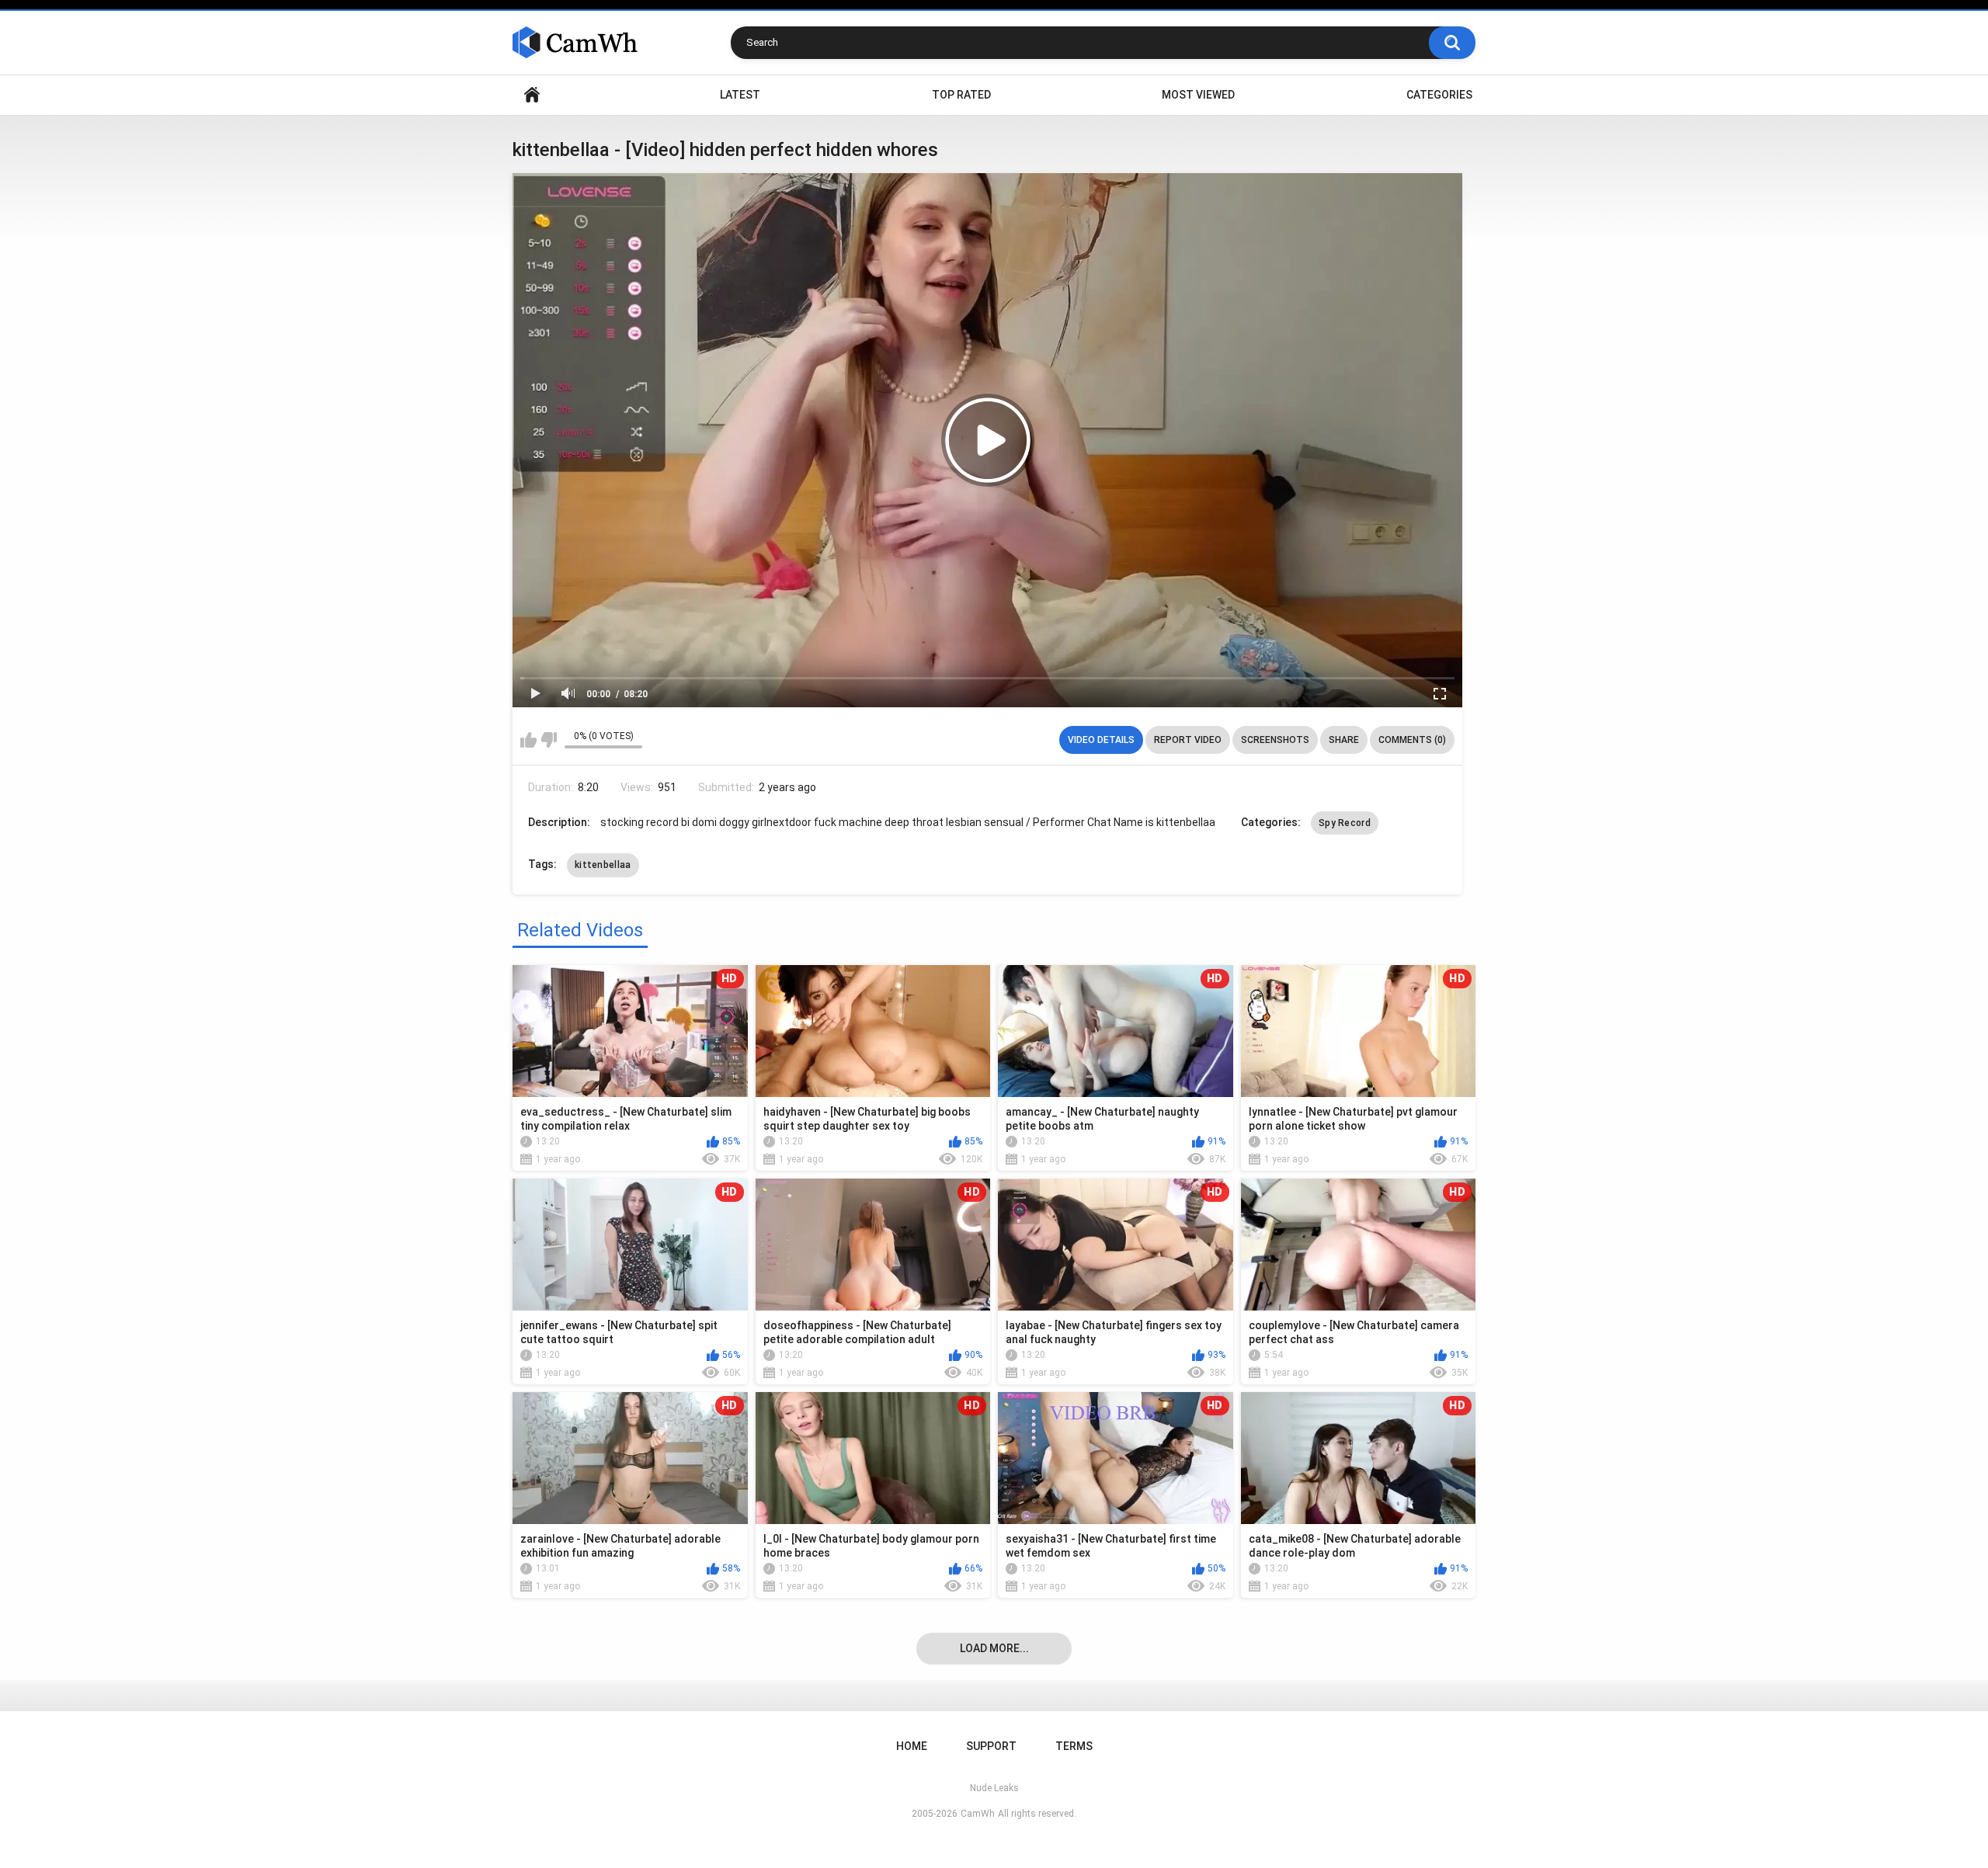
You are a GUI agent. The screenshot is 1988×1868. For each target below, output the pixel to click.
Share (1344, 740)
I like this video (528, 740)
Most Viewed (1198, 95)
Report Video (1188, 740)
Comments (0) (1412, 740)
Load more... (994, 1648)
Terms (1074, 1746)
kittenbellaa (603, 865)
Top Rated (961, 95)
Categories (1439, 95)
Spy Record (1345, 823)
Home (532, 95)
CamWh (978, 1814)
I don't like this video (549, 740)
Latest (740, 95)
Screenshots (1275, 740)
